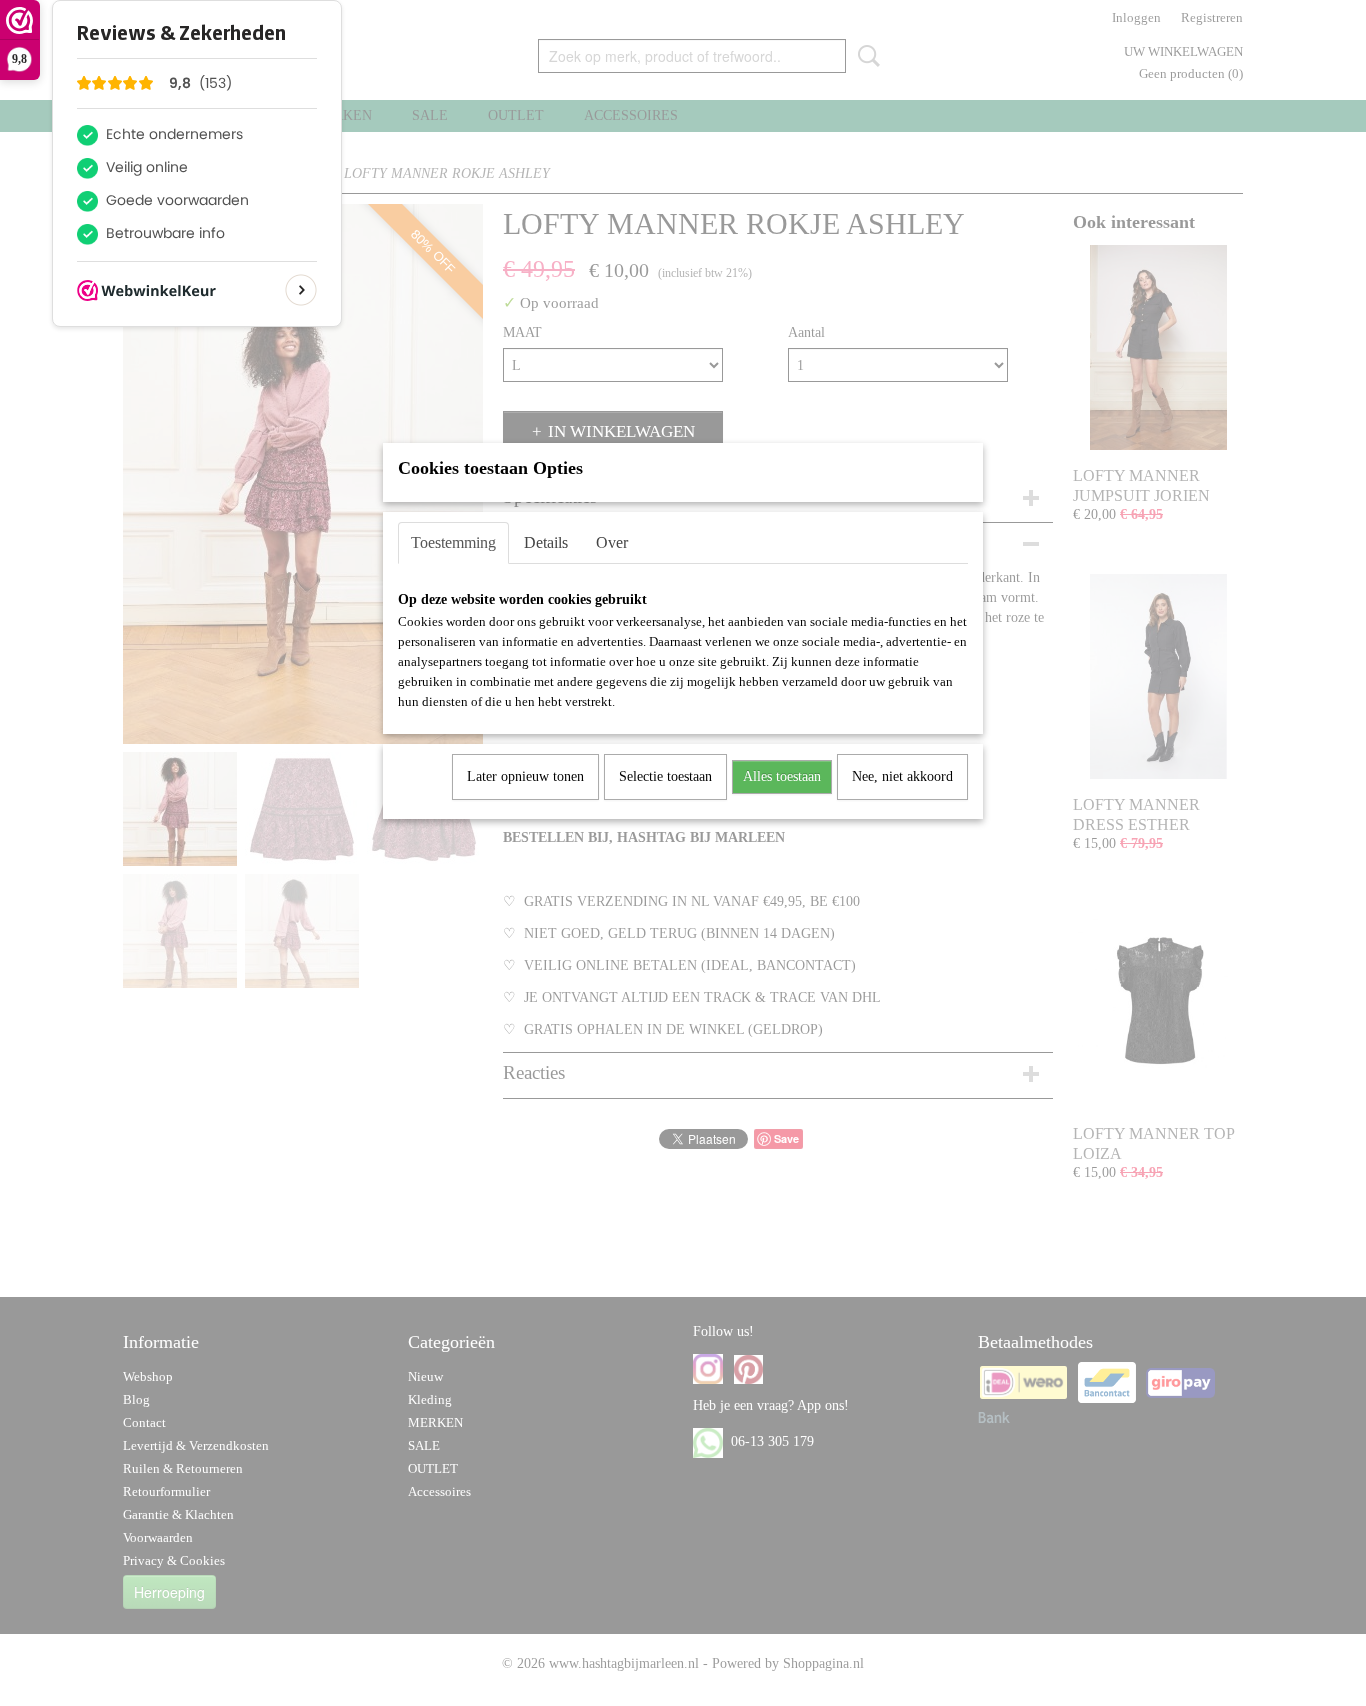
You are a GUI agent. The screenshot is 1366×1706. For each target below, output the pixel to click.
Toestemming (453, 542)
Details (546, 542)
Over (612, 542)
